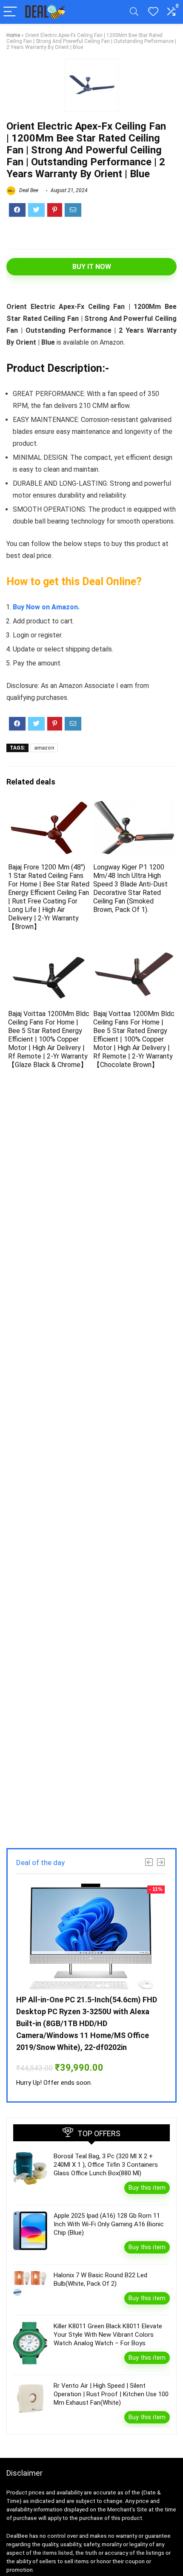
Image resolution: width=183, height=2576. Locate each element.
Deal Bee (28, 190)
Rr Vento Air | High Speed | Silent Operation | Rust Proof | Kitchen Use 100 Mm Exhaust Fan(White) (111, 2394)
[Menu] (10, 12)
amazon (44, 748)
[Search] (134, 12)
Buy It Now (92, 267)
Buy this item (147, 2188)
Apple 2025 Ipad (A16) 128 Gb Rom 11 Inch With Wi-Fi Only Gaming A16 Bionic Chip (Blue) (109, 2224)
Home (13, 35)
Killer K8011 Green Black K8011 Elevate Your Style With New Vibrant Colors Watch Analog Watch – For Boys (108, 2335)
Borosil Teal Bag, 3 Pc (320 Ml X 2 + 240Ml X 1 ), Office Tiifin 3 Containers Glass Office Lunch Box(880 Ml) (106, 2165)
